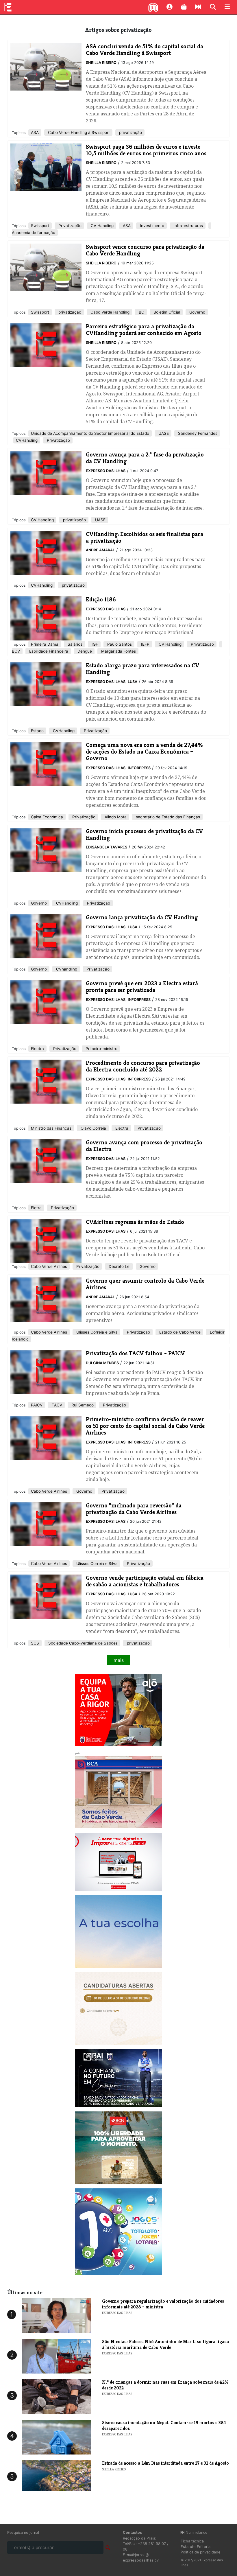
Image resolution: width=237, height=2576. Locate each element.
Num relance (196, 2532)
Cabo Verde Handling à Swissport (78, 132)
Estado (37, 731)
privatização (130, 132)
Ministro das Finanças (51, 1128)
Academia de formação (34, 233)
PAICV (37, 1405)
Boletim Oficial (166, 312)
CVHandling (27, 440)
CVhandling (66, 969)
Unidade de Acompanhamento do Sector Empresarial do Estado (90, 433)
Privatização (69, 226)
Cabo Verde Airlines (49, 1266)
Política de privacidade (200, 2552)
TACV (56, 1405)
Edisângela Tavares (107, 847)
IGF (94, 644)
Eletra (36, 1208)
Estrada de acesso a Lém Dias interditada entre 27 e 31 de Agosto (165, 2463)
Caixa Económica (47, 817)
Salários (74, 644)
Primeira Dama (45, 644)
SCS (35, 1643)
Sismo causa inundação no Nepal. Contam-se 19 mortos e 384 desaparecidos (164, 2425)
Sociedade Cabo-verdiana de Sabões (82, 1643)
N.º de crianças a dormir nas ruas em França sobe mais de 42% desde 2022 (165, 2385)
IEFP (145, 644)
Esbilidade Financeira (48, 651)
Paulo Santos (119, 644)
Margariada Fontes (118, 651)
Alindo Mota (115, 817)
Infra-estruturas (188, 226)
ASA (35, 132)
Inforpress (139, 768)
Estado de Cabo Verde (179, 1332)
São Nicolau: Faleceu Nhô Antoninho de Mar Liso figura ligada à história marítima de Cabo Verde (165, 2344)
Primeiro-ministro (101, 1049)
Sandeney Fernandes (197, 433)
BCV (16, 651)
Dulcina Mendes (102, 1363)
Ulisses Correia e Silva (96, 1332)
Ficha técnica (192, 2541)
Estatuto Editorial (196, 2547)
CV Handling (102, 226)
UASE (163, 433)
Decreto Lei (119, 1266)
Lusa (133, 682)
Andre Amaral (100, 550)
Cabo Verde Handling (109, 312)
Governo (197, 312)
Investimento (151, 226)
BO (141, 312)
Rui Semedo (82, 1405)
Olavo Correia (93, 1128)
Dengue (84, 651)
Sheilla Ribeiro (101, 63)
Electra (37, 1049)
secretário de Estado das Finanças (167, 817)
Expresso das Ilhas (106, 471)
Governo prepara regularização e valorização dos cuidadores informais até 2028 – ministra (163, 2304)
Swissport (40, 226)
